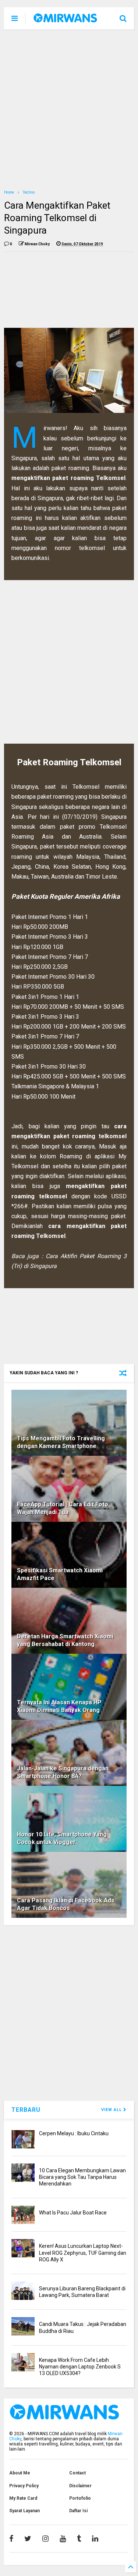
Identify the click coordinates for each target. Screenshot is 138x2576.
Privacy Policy (24, 2486)
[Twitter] (28, 2539)
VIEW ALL (112, 2110)
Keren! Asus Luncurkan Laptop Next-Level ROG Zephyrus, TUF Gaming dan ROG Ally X (83, 2253)
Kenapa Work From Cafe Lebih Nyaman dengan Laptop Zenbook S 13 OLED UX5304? (80, 2367)
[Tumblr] (79, 2539)
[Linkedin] (95, 2539)
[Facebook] (11, 2539)
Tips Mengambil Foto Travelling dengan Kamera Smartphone (61, 1442)
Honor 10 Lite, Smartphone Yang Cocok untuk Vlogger (62, 1838)
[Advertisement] (69, 109)
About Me (20, 2473)
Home (9, 192)
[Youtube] (63, 2539)
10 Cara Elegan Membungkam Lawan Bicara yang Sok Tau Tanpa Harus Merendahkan (82, 2177)
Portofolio (80, 2498)
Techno (29, 192)
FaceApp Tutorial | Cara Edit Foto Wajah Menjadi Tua (63, 1508)
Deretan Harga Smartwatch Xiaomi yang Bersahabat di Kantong (65, 1640)
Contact (77, 2473)
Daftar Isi (78, 2511)
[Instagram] (45, 2539)
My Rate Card (23, 2498)
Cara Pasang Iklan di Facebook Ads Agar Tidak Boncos (66, 1904)
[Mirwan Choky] (65, 19)
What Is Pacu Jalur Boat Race (73, 2213)
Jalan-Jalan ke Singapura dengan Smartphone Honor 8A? (63, 1772)
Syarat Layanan (24, 2511)
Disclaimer (80, 2486)
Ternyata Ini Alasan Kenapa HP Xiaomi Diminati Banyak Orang (59, 1706)
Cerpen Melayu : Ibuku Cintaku (74, 2133)
